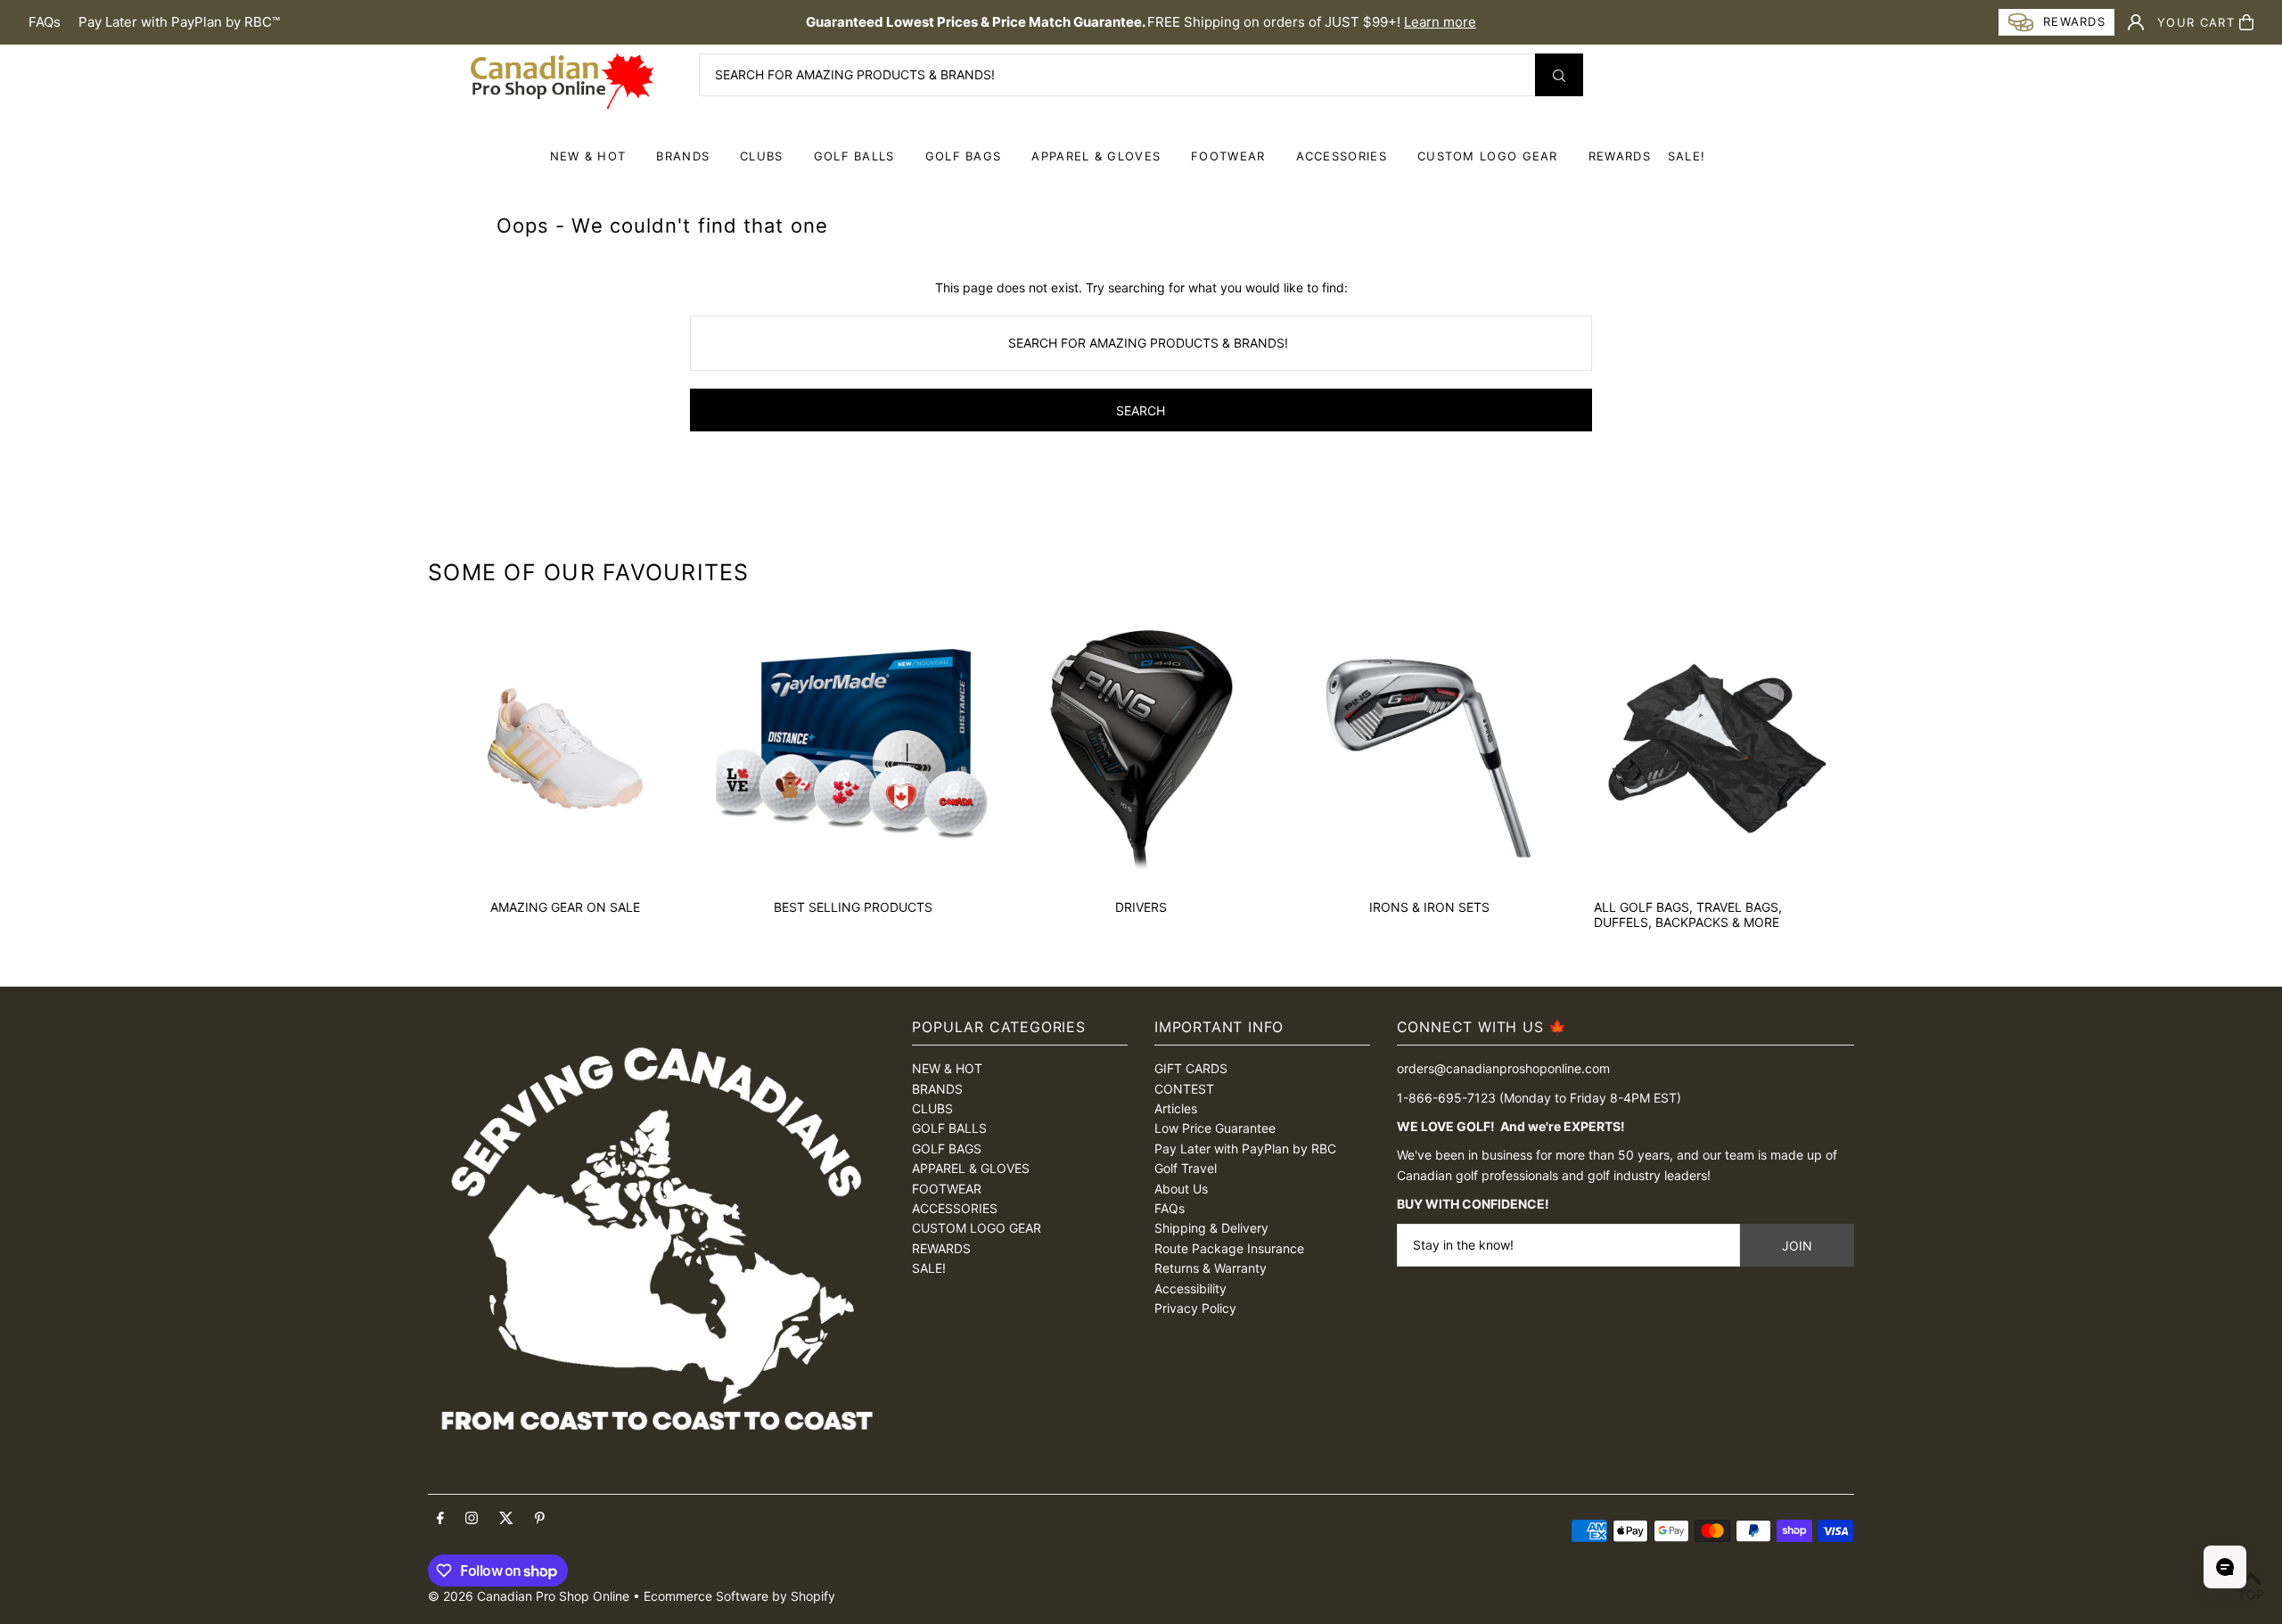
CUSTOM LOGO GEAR (1488, 156)
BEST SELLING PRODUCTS (853, 907)
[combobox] (1141, 75)
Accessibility (1190, 1288)
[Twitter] (506, 1519)
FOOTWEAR (1228, 156)
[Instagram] (472, 1519)
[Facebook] (440, 1519)
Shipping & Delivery (1211, 1228)
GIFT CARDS (1191, 1068)
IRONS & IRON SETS (1429, 907)
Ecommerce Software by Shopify (739, 1596)
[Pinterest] (540, 1519)
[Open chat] (2225, 1567)
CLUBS (762, 156)
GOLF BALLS (854, 156)
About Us (1181, 1189)
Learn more (1440, 22)
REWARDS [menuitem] (1620, 156)
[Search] (1559, 75)
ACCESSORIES (1342, 156)
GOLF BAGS (964, 156)
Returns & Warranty (1211, 1268)
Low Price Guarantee (1215, 1128)
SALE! (1687, 156)
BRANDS (683, 156)
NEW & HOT (588, 156)
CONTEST (1184, 1089)
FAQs (45, 22)
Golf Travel (1186, 1168)
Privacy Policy (1195, 1308)
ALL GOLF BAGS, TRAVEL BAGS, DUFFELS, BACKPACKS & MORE (1688, 915)
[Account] (2136, 22)
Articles (1176, 1108)
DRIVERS (1141, 907)
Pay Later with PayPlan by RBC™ (179, 22)
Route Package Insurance (1229, 1248)
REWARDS (941, 1248)
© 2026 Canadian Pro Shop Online (529, 1596)
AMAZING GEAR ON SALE (565, 907)
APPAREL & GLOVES (1096, 156)
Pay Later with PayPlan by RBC (1245, 1148)
